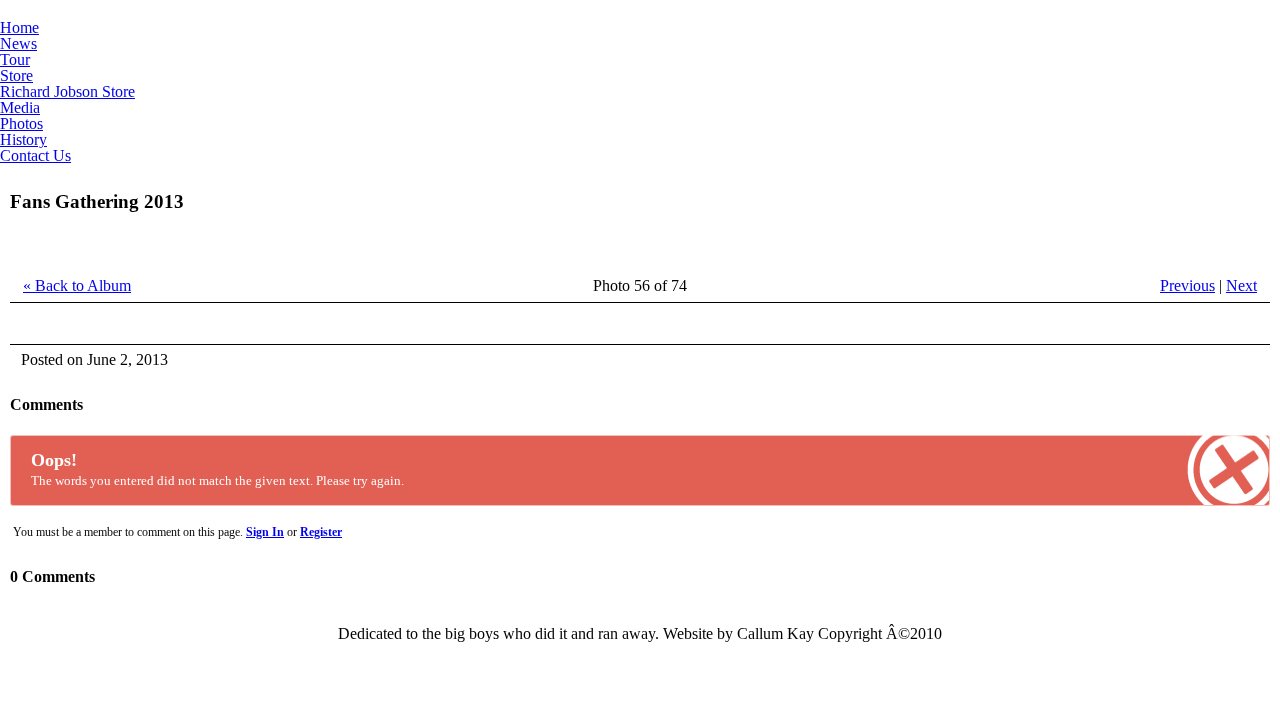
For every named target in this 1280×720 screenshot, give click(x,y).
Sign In (265, 532)
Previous (1187, 285)
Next (1241, 285)
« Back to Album (77, 285)
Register (321, 532)
